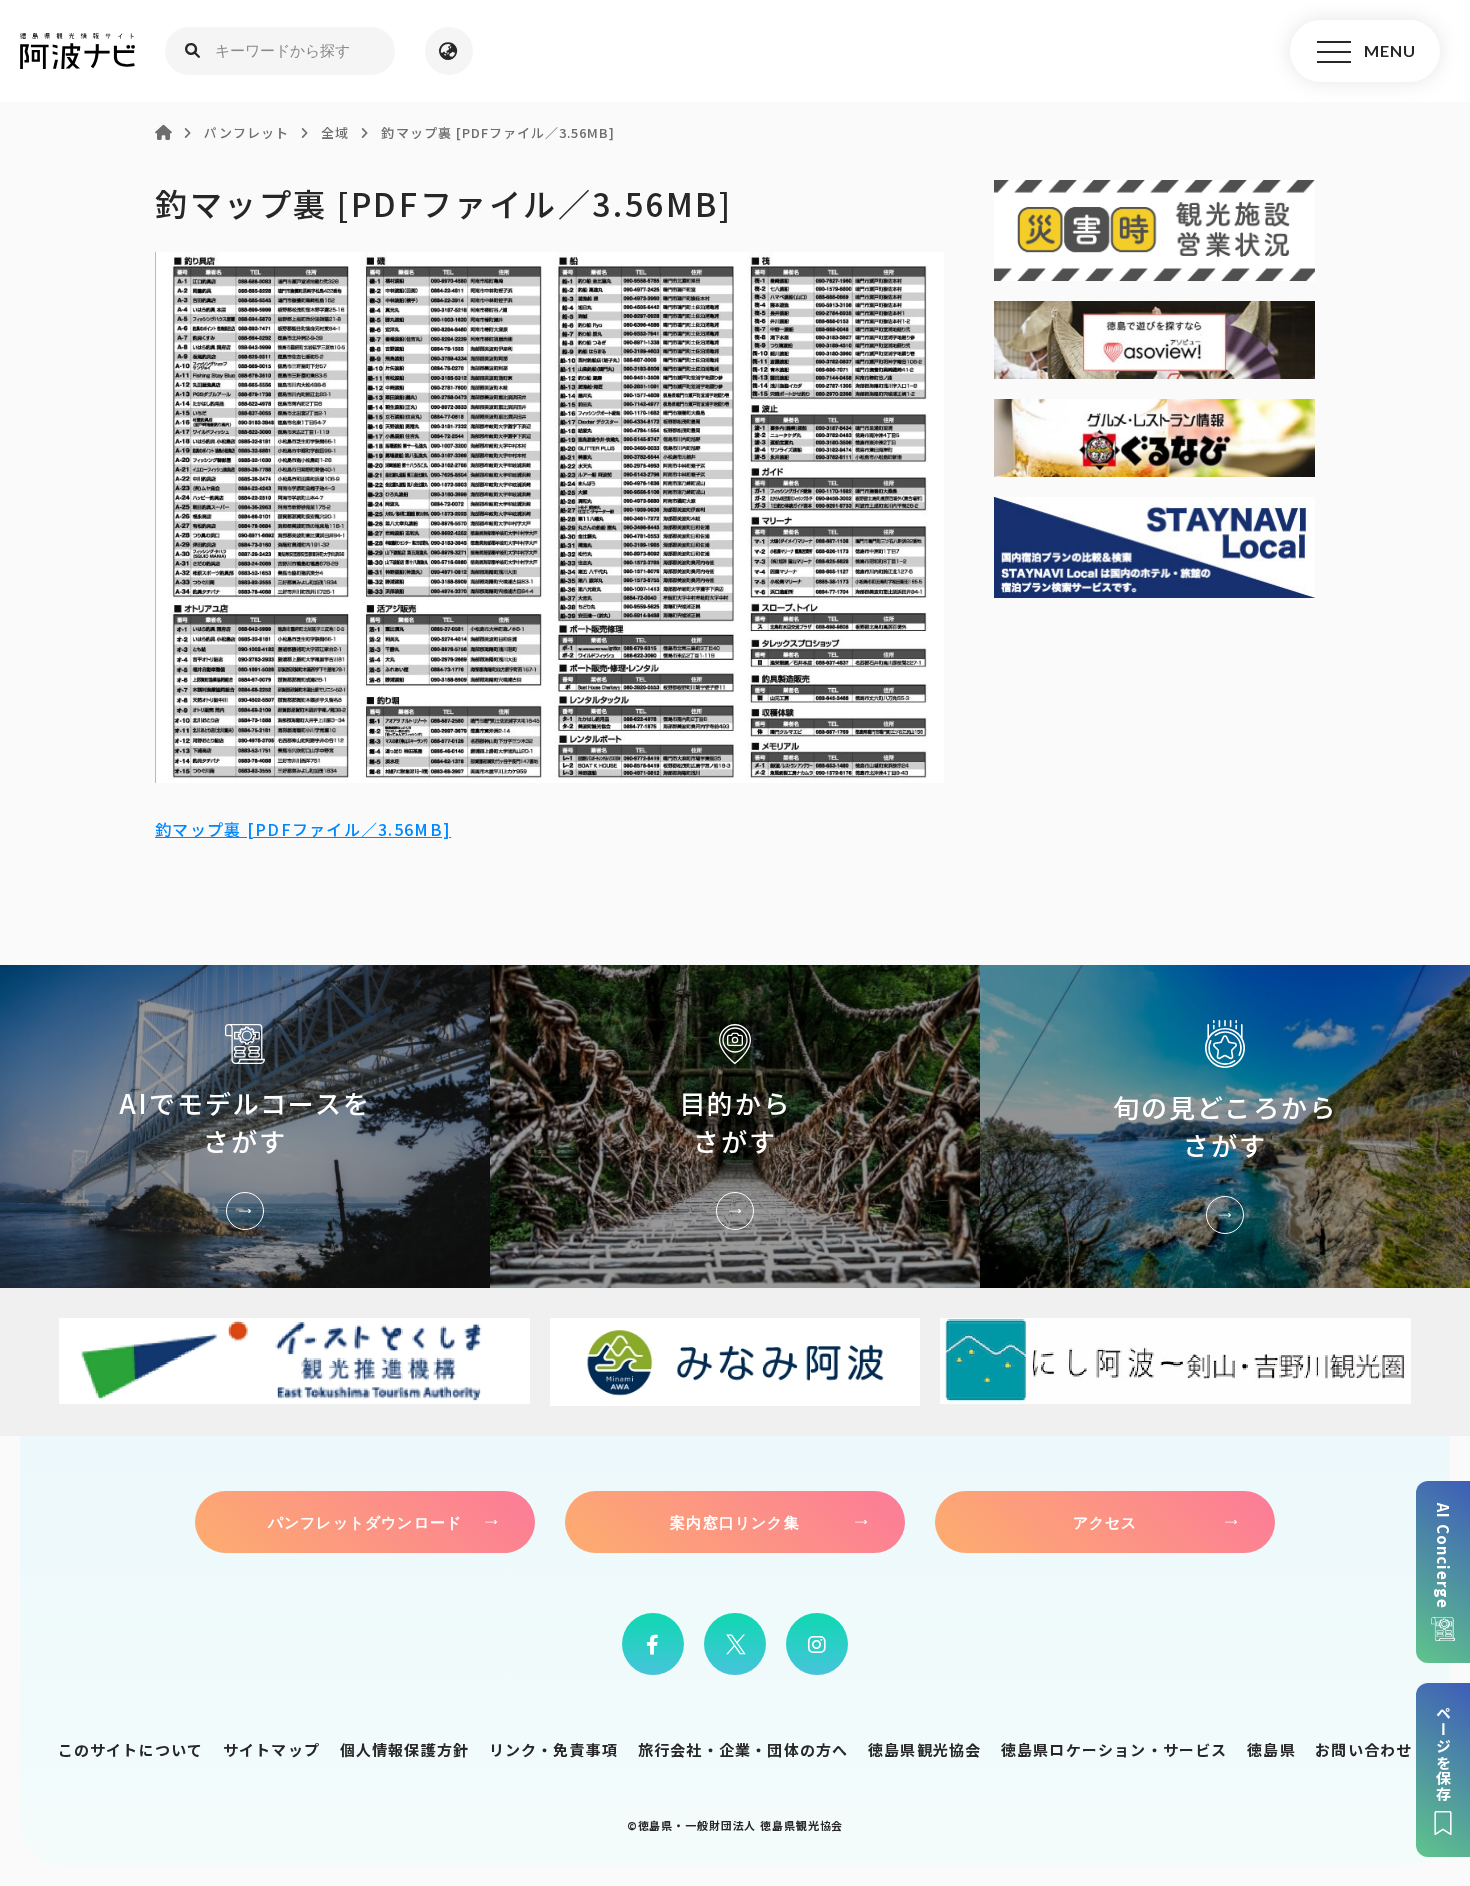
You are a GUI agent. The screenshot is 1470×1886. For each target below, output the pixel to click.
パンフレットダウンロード (365, 1522)
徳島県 (1271, 1749)
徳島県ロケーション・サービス (1114, 1749)
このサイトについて (131, 1749)
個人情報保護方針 (405, 1749)
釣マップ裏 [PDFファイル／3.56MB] (303, 829)
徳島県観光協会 (924, 1749)
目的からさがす (735, 1126)
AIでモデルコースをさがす (245, 1126)
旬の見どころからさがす (1225, 1126)
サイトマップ (271, 1749)
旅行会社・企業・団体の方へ (743, 1749)
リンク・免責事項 (554, 1749)
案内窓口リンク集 (735, 1522)
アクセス (1105, 1522)
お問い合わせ (1363, 1749)
